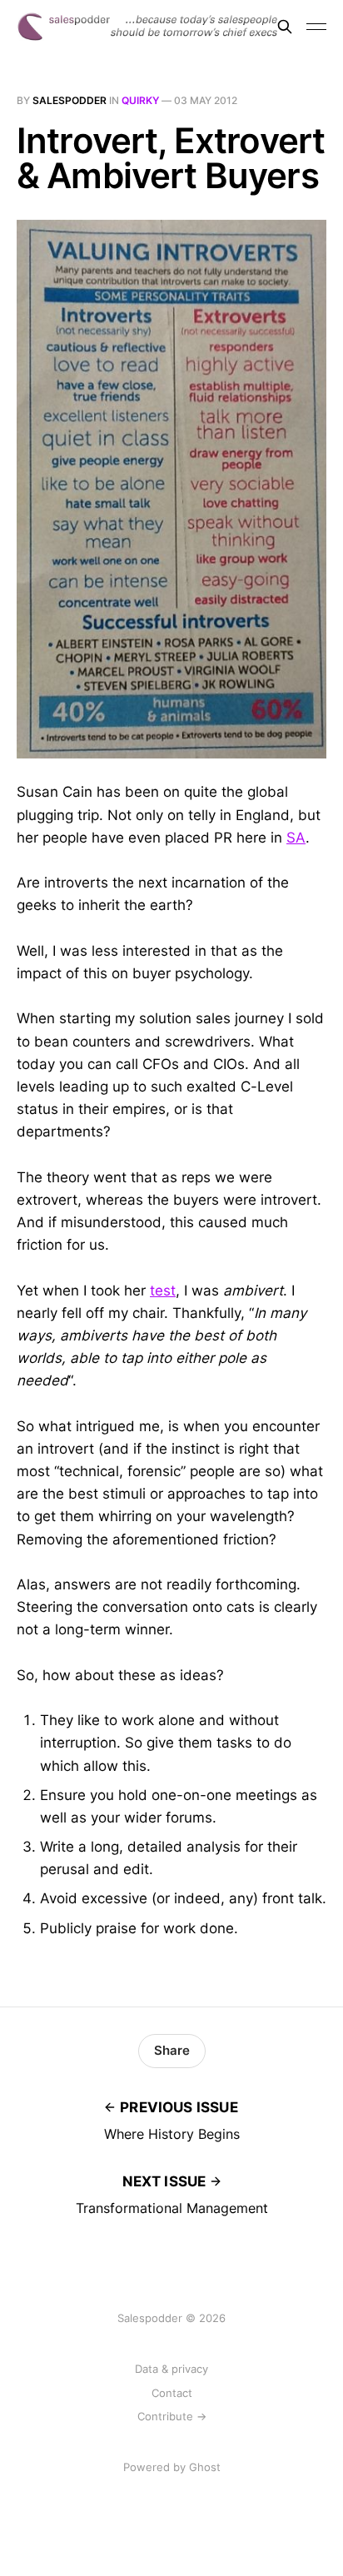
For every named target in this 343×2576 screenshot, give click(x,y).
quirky (140, 100)
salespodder (70, 100)
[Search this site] (285, 27)
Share (172, 2050)
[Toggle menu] (316, 27)
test (163, 1290)
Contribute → (172, 2416)
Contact (172, 2393)
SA (296, 838)
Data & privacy (171, 2369)
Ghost (205, 2467)
